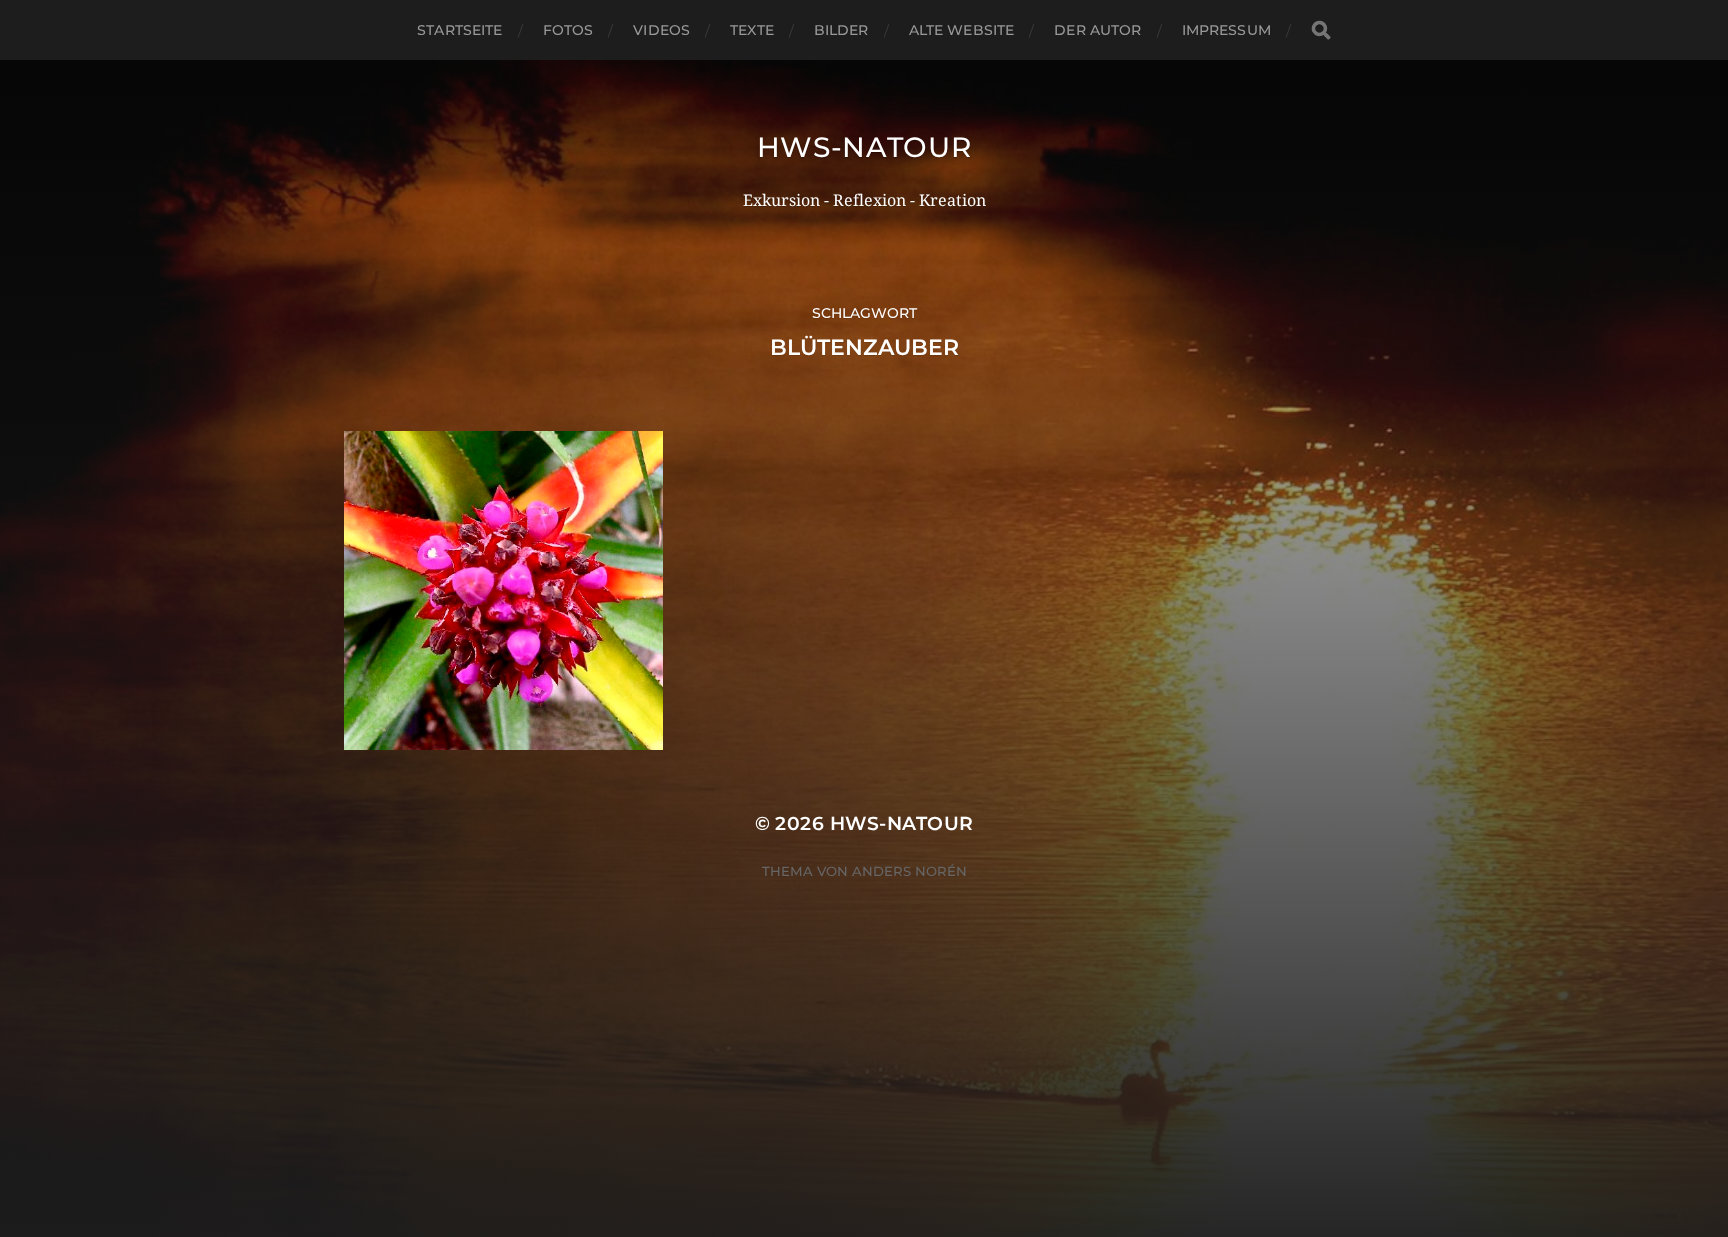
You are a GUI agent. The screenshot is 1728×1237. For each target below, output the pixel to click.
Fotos (568, 30)
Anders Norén (909, 871)
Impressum (1226, 30)
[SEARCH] (1321, 30)
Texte (752, 30)
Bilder (841, 30)
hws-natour (864, 147)
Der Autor (1097, 30)
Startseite (459, 30)
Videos (661, 30)
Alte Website (962, 30)
